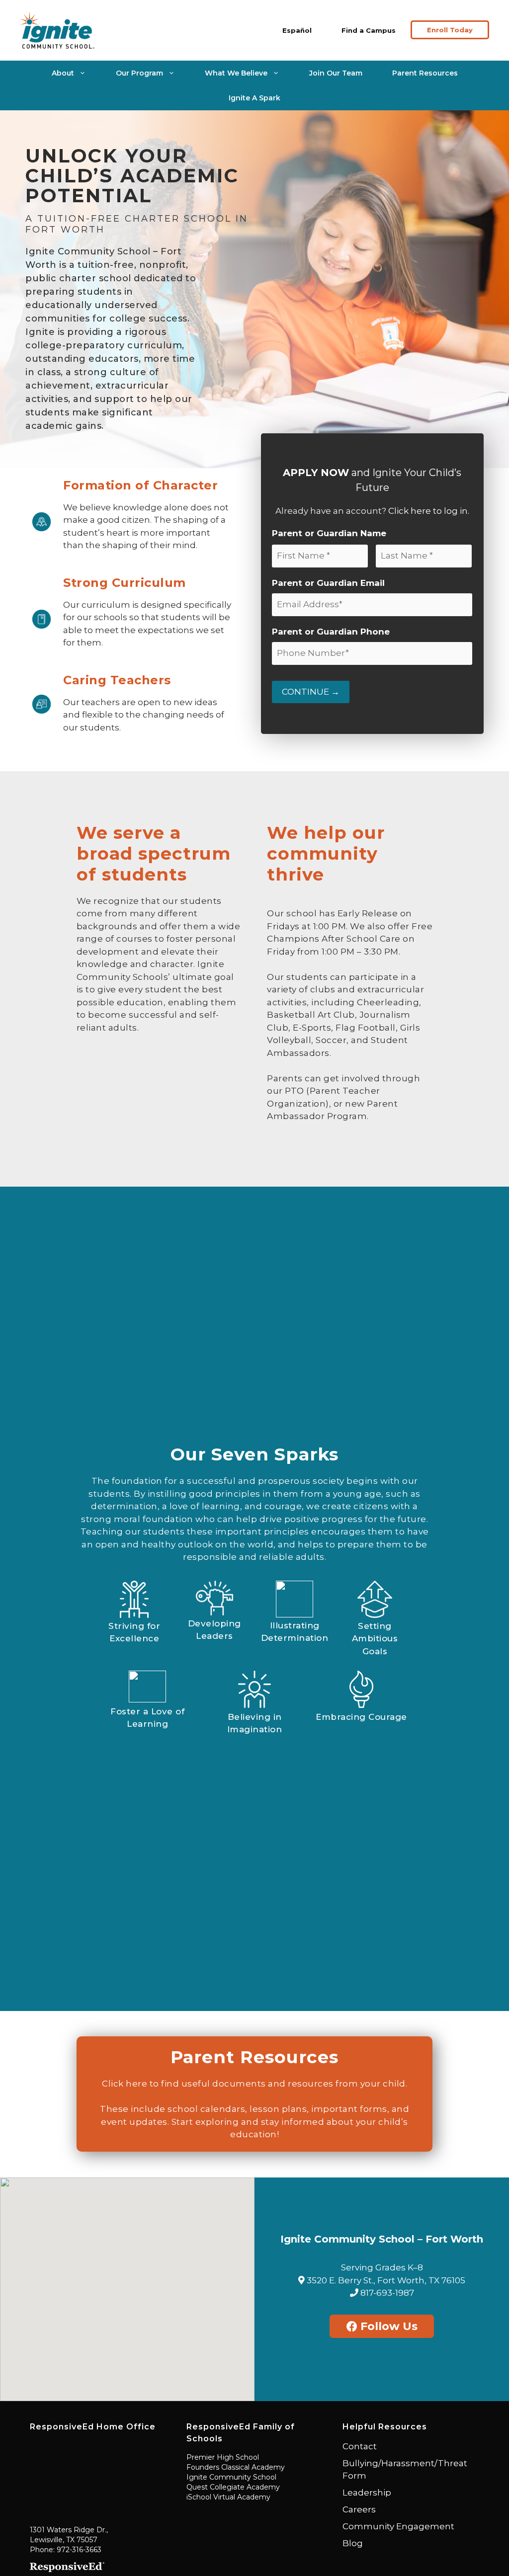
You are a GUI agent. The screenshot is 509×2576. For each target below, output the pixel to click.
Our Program (139, 73)
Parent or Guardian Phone (331, 632)
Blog (353, 2543)
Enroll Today (450, 30)
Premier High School (223, 2457)
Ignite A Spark (254, 98)
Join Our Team (336, 73)
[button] (127, 2283)
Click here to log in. (429, 511)
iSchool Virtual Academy (228, 2497)
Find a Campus (369, 30)
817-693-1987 (386, 2293)
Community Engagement (398, 2526)
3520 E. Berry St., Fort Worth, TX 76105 (385, 2280)
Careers (359, 2509)
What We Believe (236, 73)
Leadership (367, 2493)
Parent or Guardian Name (329, 533)
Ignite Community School (231, 2477)
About (63, 73)
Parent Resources (425, 73)
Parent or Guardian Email (328, 583)
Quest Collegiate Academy (233, 2487)
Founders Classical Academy (236, 2467)
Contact (360, 2446)
